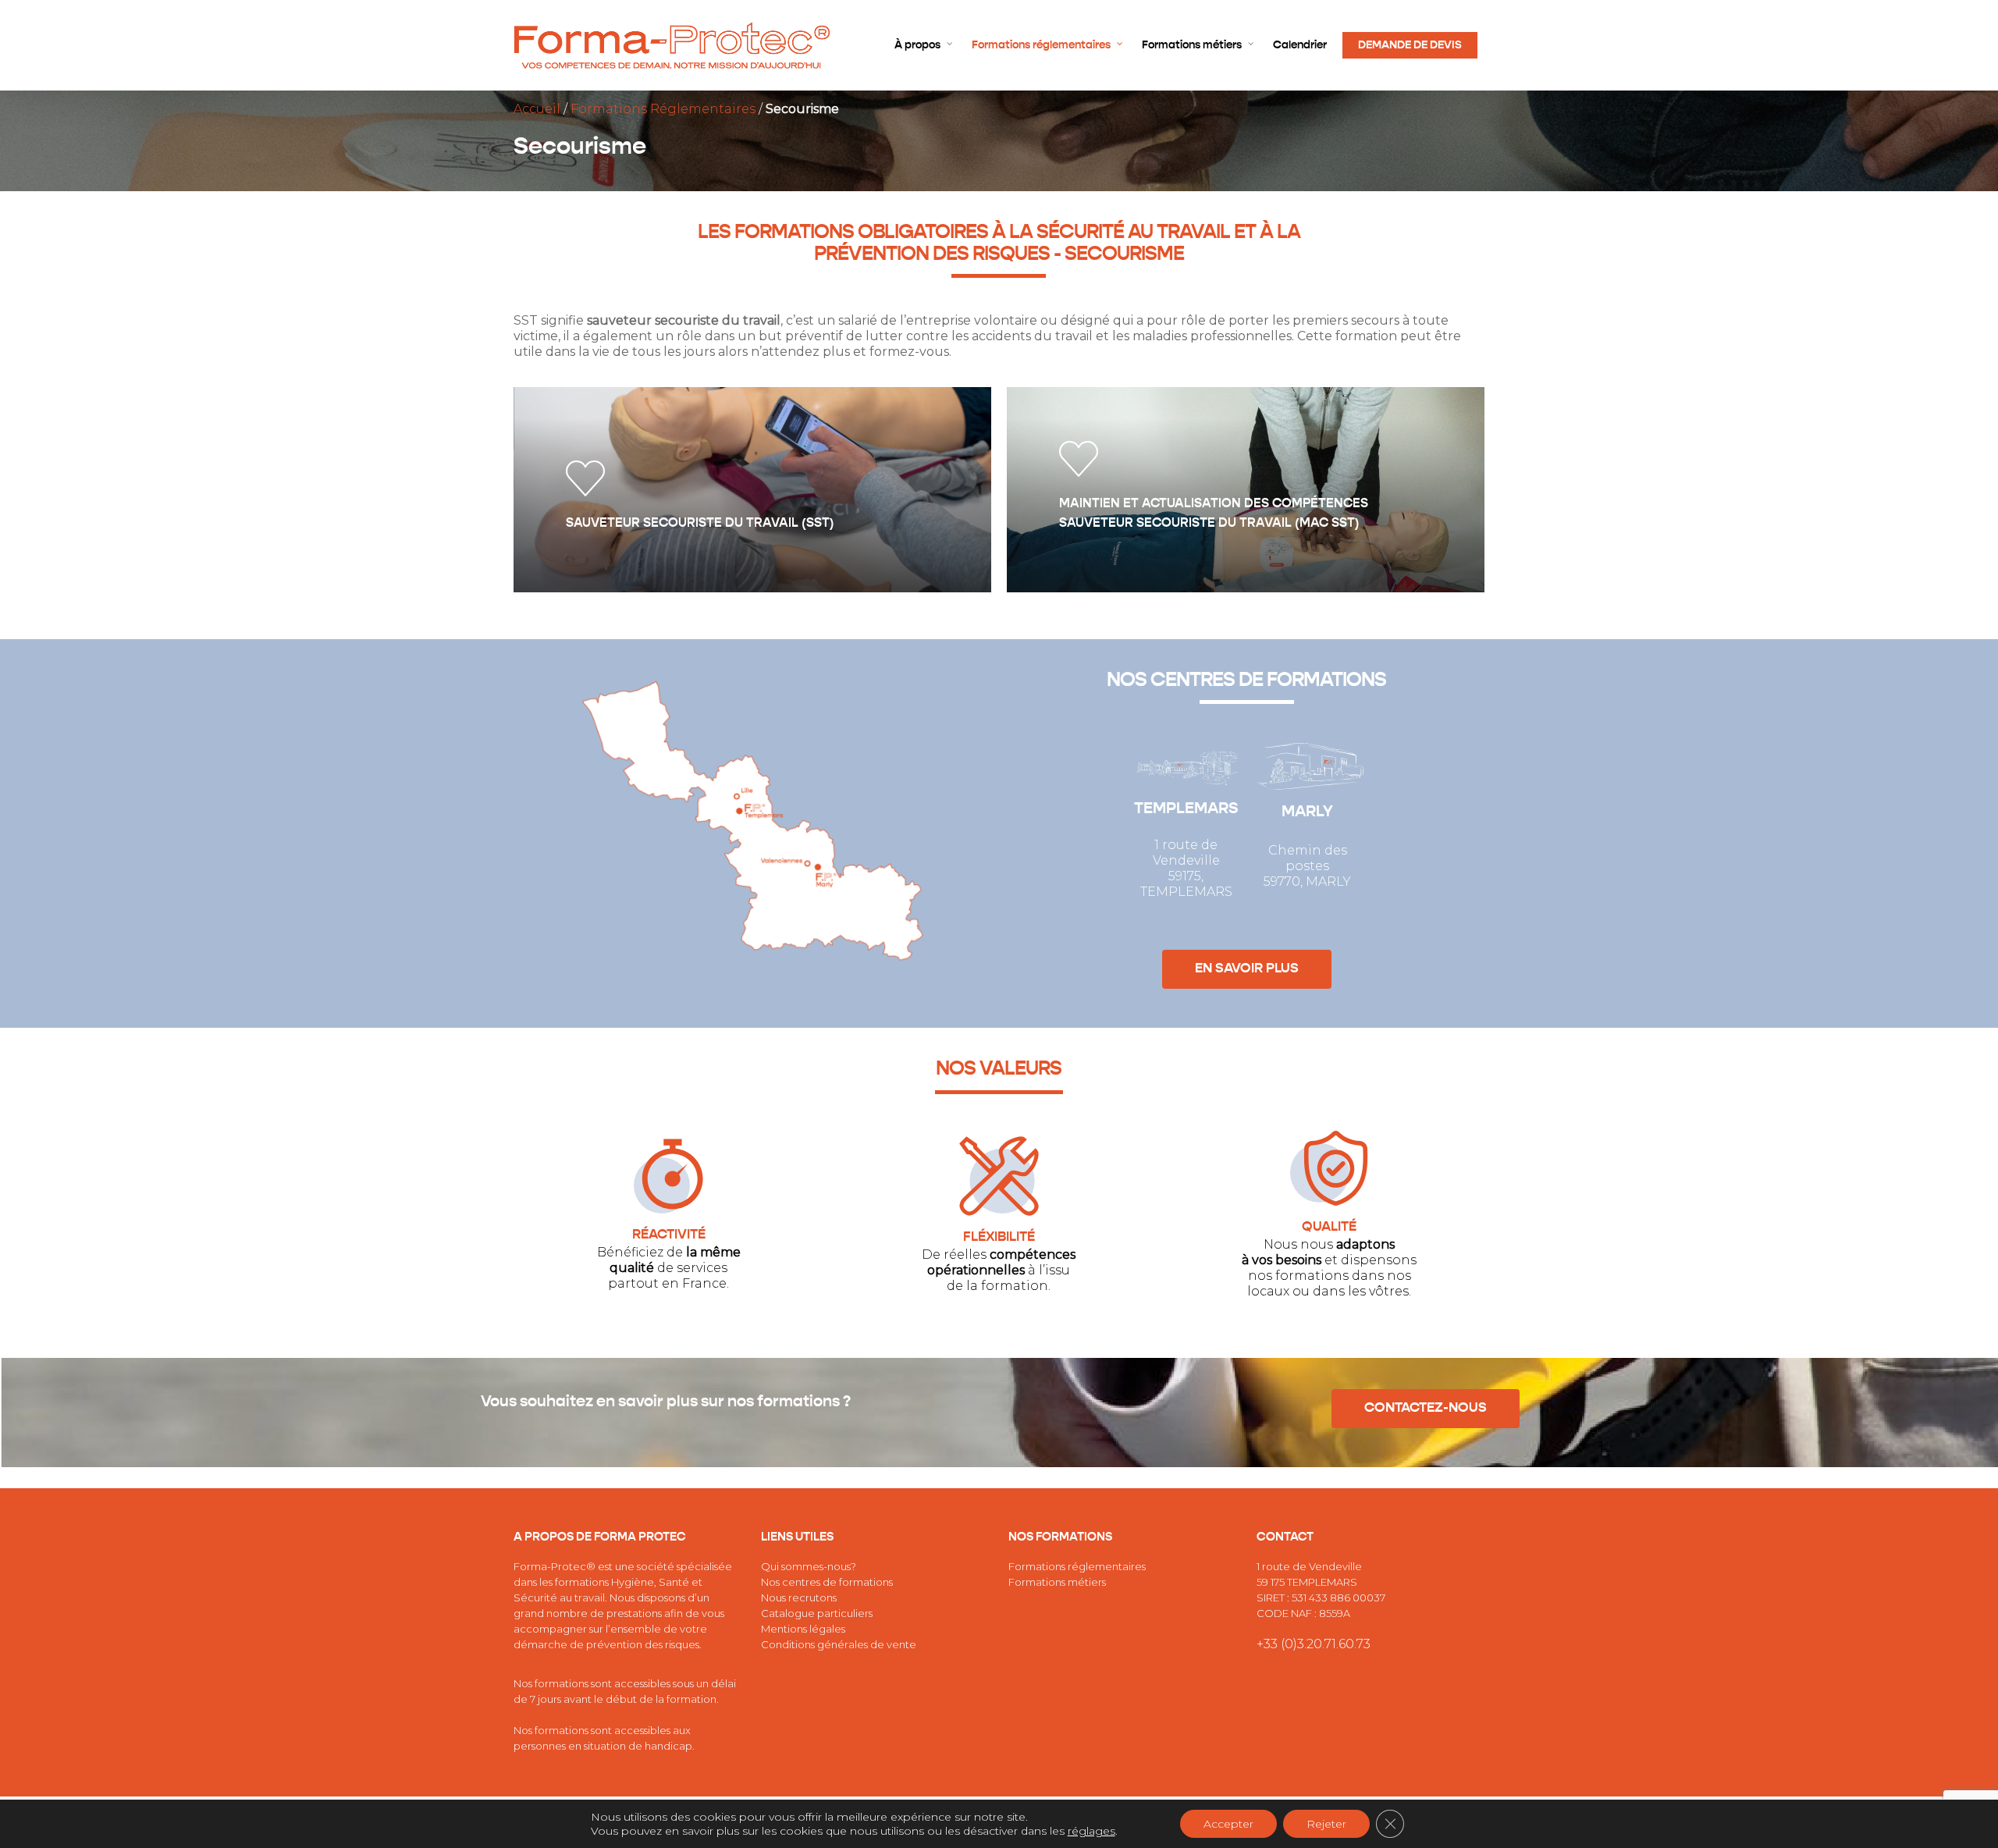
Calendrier (1300, 45)
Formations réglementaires (1041, 45)
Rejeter (1326, 1824)
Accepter (1228, 1824)
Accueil (537, 109)
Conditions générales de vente (839, 1644)
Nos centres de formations (827, 1582)
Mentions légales (803, 1629)
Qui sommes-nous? (809, 1566)
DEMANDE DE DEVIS (1410, 45)
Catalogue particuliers (817, 1613)
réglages (1091, 1831)
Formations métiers (1192, 45)
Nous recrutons (799, 1597)
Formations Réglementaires (663, 109)
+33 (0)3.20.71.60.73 (1314, 1644)
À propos (917, 45)
